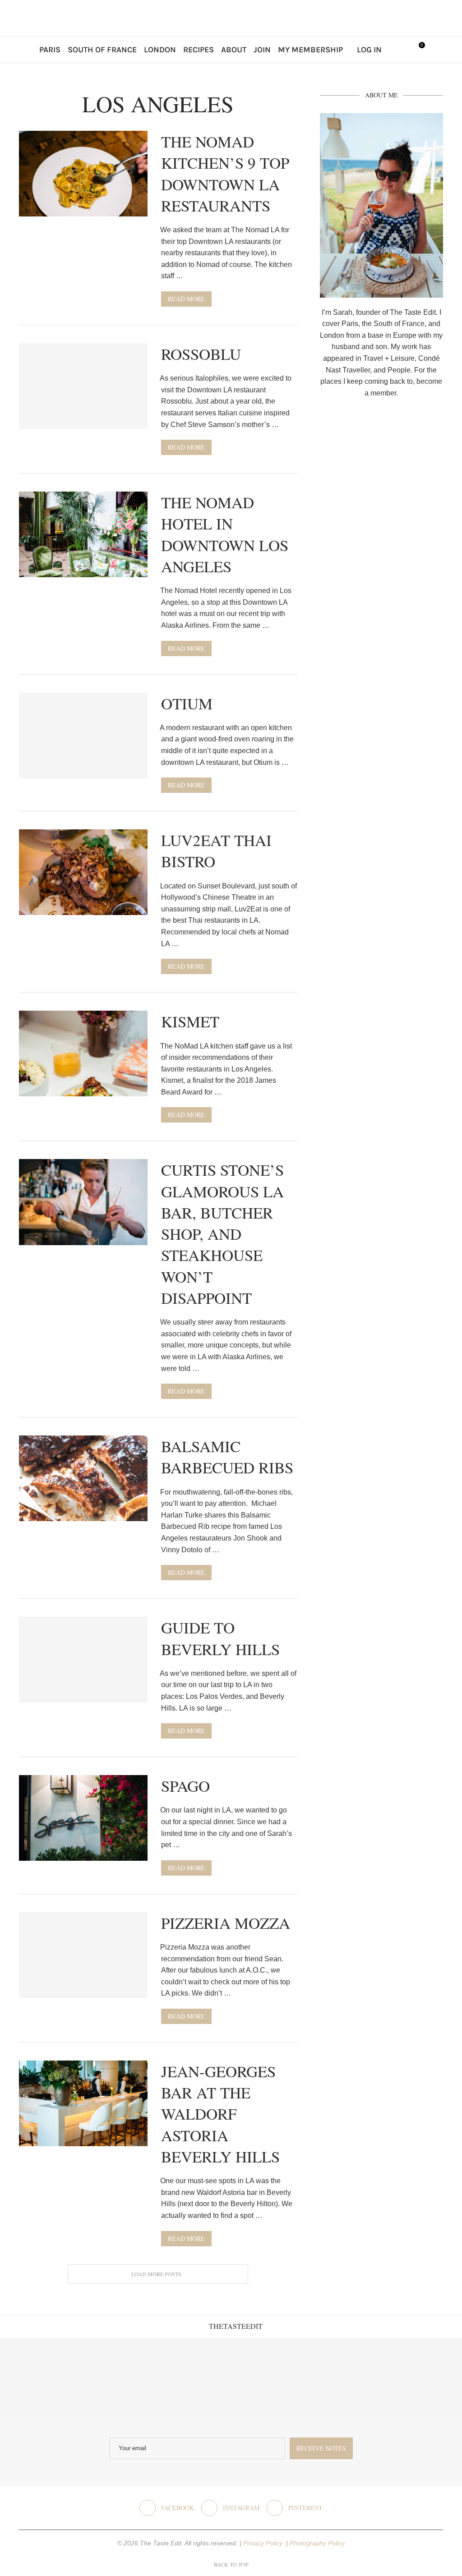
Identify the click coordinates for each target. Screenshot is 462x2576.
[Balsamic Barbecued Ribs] (83, 1478)
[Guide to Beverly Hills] (83, 1660)
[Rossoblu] (83, 386)
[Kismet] (83, 1053)
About (234, 50)
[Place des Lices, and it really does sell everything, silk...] (270, 2377)
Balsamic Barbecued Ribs (227, 1457)
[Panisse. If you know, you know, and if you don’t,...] (346, 2377)
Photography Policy (317, 2543)
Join (262, 50)
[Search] (398, 50)
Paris (50, 50)
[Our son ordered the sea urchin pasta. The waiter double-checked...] (192, 2377)
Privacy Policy (264, 2543)
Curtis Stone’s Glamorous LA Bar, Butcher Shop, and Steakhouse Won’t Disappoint (222, 1234)
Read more (186, 299)
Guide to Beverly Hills (220, 1638)
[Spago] (83, 1818)
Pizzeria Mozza (226, 1923)
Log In (369, 50)
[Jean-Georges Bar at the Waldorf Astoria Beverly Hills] (83, 2103)
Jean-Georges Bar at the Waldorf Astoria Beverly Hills (220, 2114)
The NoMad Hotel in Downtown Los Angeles (225, 534)
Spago (185, 1786)
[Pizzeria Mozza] (83, 1955)
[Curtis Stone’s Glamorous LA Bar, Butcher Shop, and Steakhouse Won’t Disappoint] (83, 1202)
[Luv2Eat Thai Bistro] (83, 872)
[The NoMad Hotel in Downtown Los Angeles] (83, 534)
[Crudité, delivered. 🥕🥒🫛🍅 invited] (39, 2377)
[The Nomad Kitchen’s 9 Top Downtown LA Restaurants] (83, 174)
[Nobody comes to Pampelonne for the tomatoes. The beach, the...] (423, 2377)
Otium (187, 703)
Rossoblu (201, 354)
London (160, 50)
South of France (102, 50)
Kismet (190, 1021)
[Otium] (83, 736)
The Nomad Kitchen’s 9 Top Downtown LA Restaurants (225, 173)
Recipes (199, 50)
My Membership (310, 50)
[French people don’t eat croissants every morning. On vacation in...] (116, 2377)
